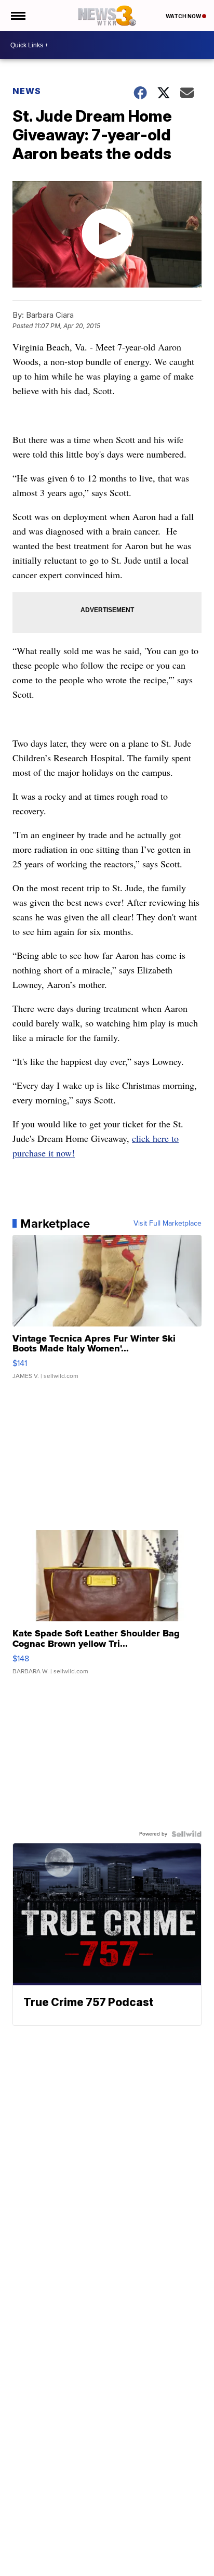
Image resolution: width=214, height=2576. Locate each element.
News (27, 91)
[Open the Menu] (17, 16)
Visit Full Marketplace (168, 1224)
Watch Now (184, 16)
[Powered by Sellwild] (186, 1834)
